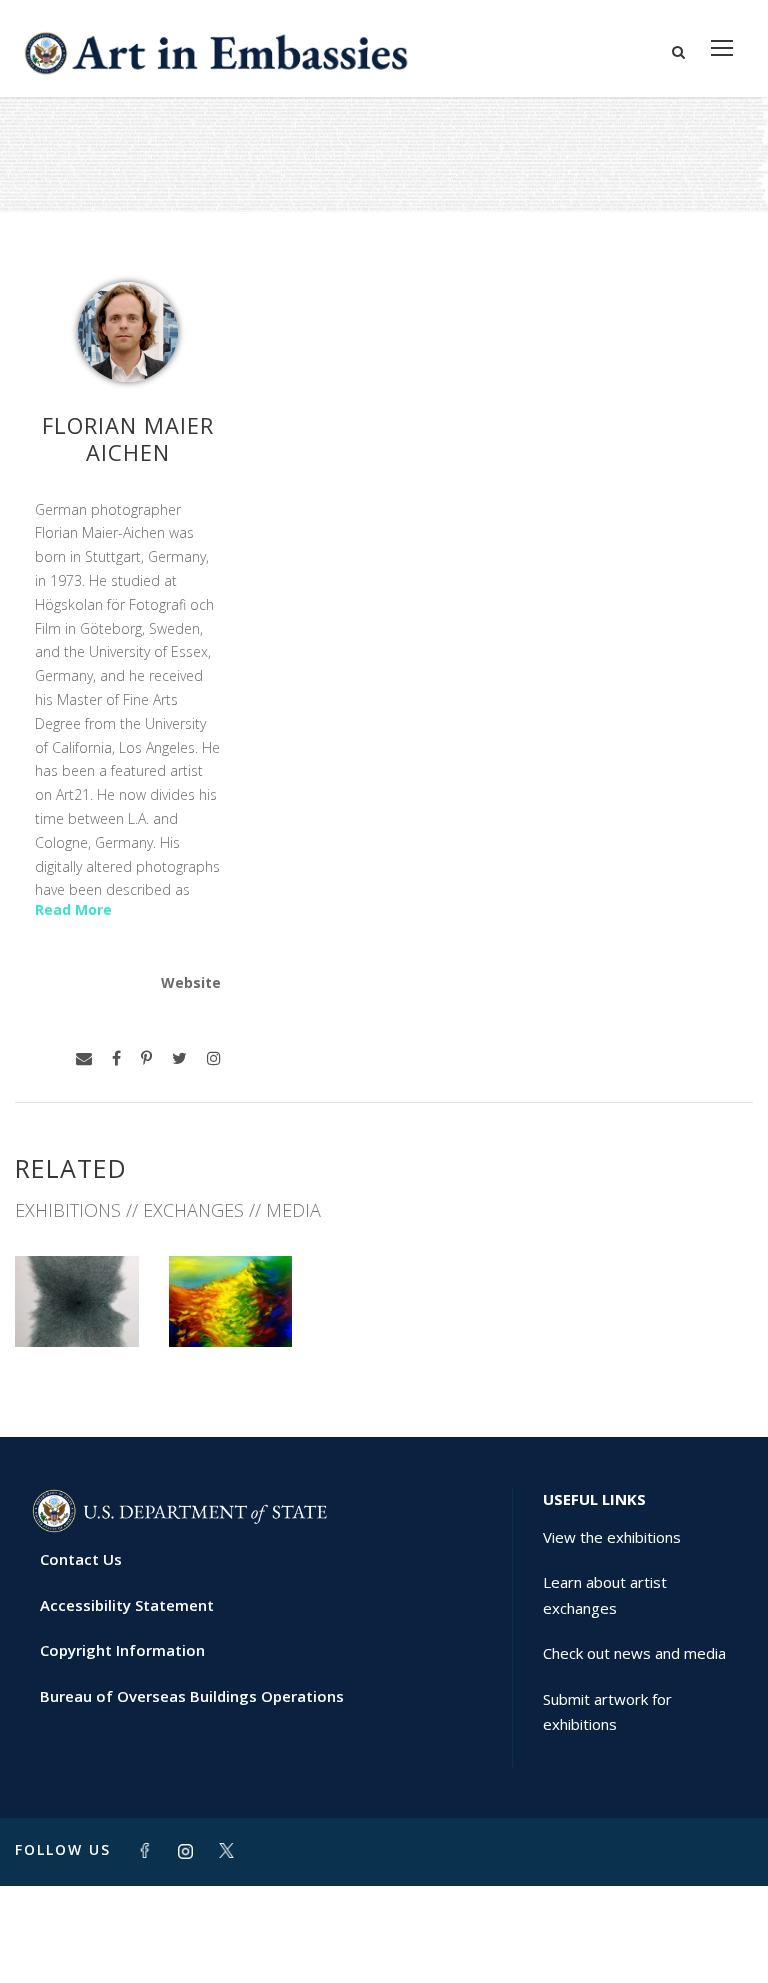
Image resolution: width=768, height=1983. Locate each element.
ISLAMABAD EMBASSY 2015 (77, 1295)
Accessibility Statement (127, 1605)
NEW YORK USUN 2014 (230, 1295)
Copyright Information (122, 1650)
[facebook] (116, 1058)
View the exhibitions (612, 1537)
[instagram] (214, 1058)
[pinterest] (146, 1058)
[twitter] (179, 1058)
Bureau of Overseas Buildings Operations (192, 1696)
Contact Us (81, 1559)
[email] (84, 1058)
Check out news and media (634, 1653)
